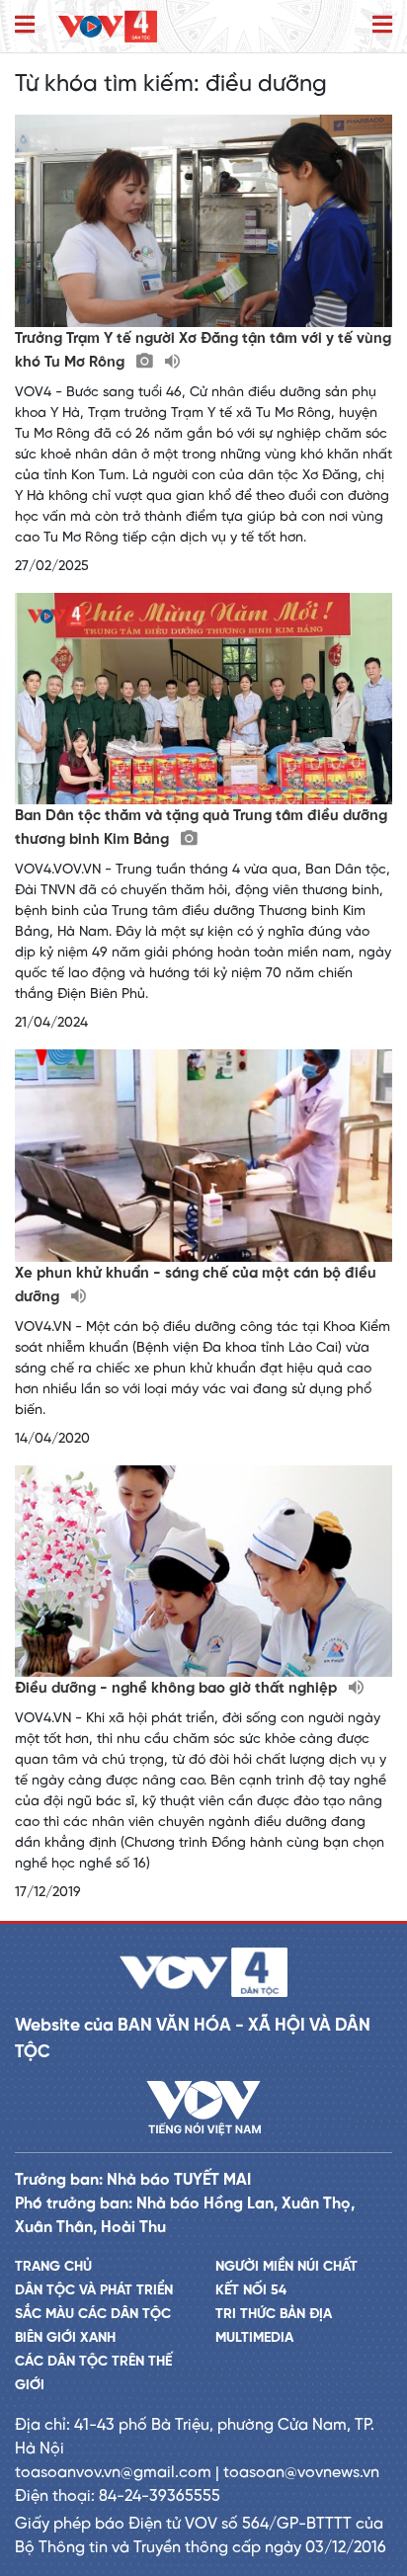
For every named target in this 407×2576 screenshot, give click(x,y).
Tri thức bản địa (274, 2315)
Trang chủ (53, 2267)
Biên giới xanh (65, 2338)
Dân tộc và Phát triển (94, 2291)
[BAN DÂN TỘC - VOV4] (108, 26)
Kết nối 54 (251, 2291)
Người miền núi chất (286, 2267)
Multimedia (254, 2338)
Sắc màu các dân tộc (93, 2315)
